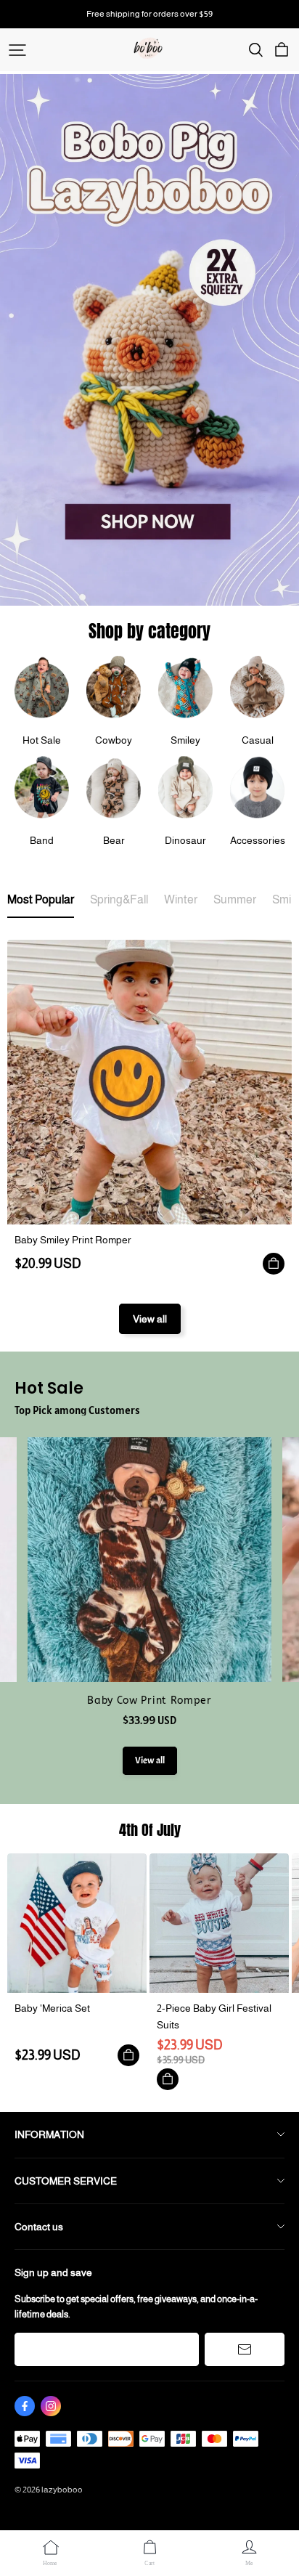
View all (150, 1319)
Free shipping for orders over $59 (149, 14)
